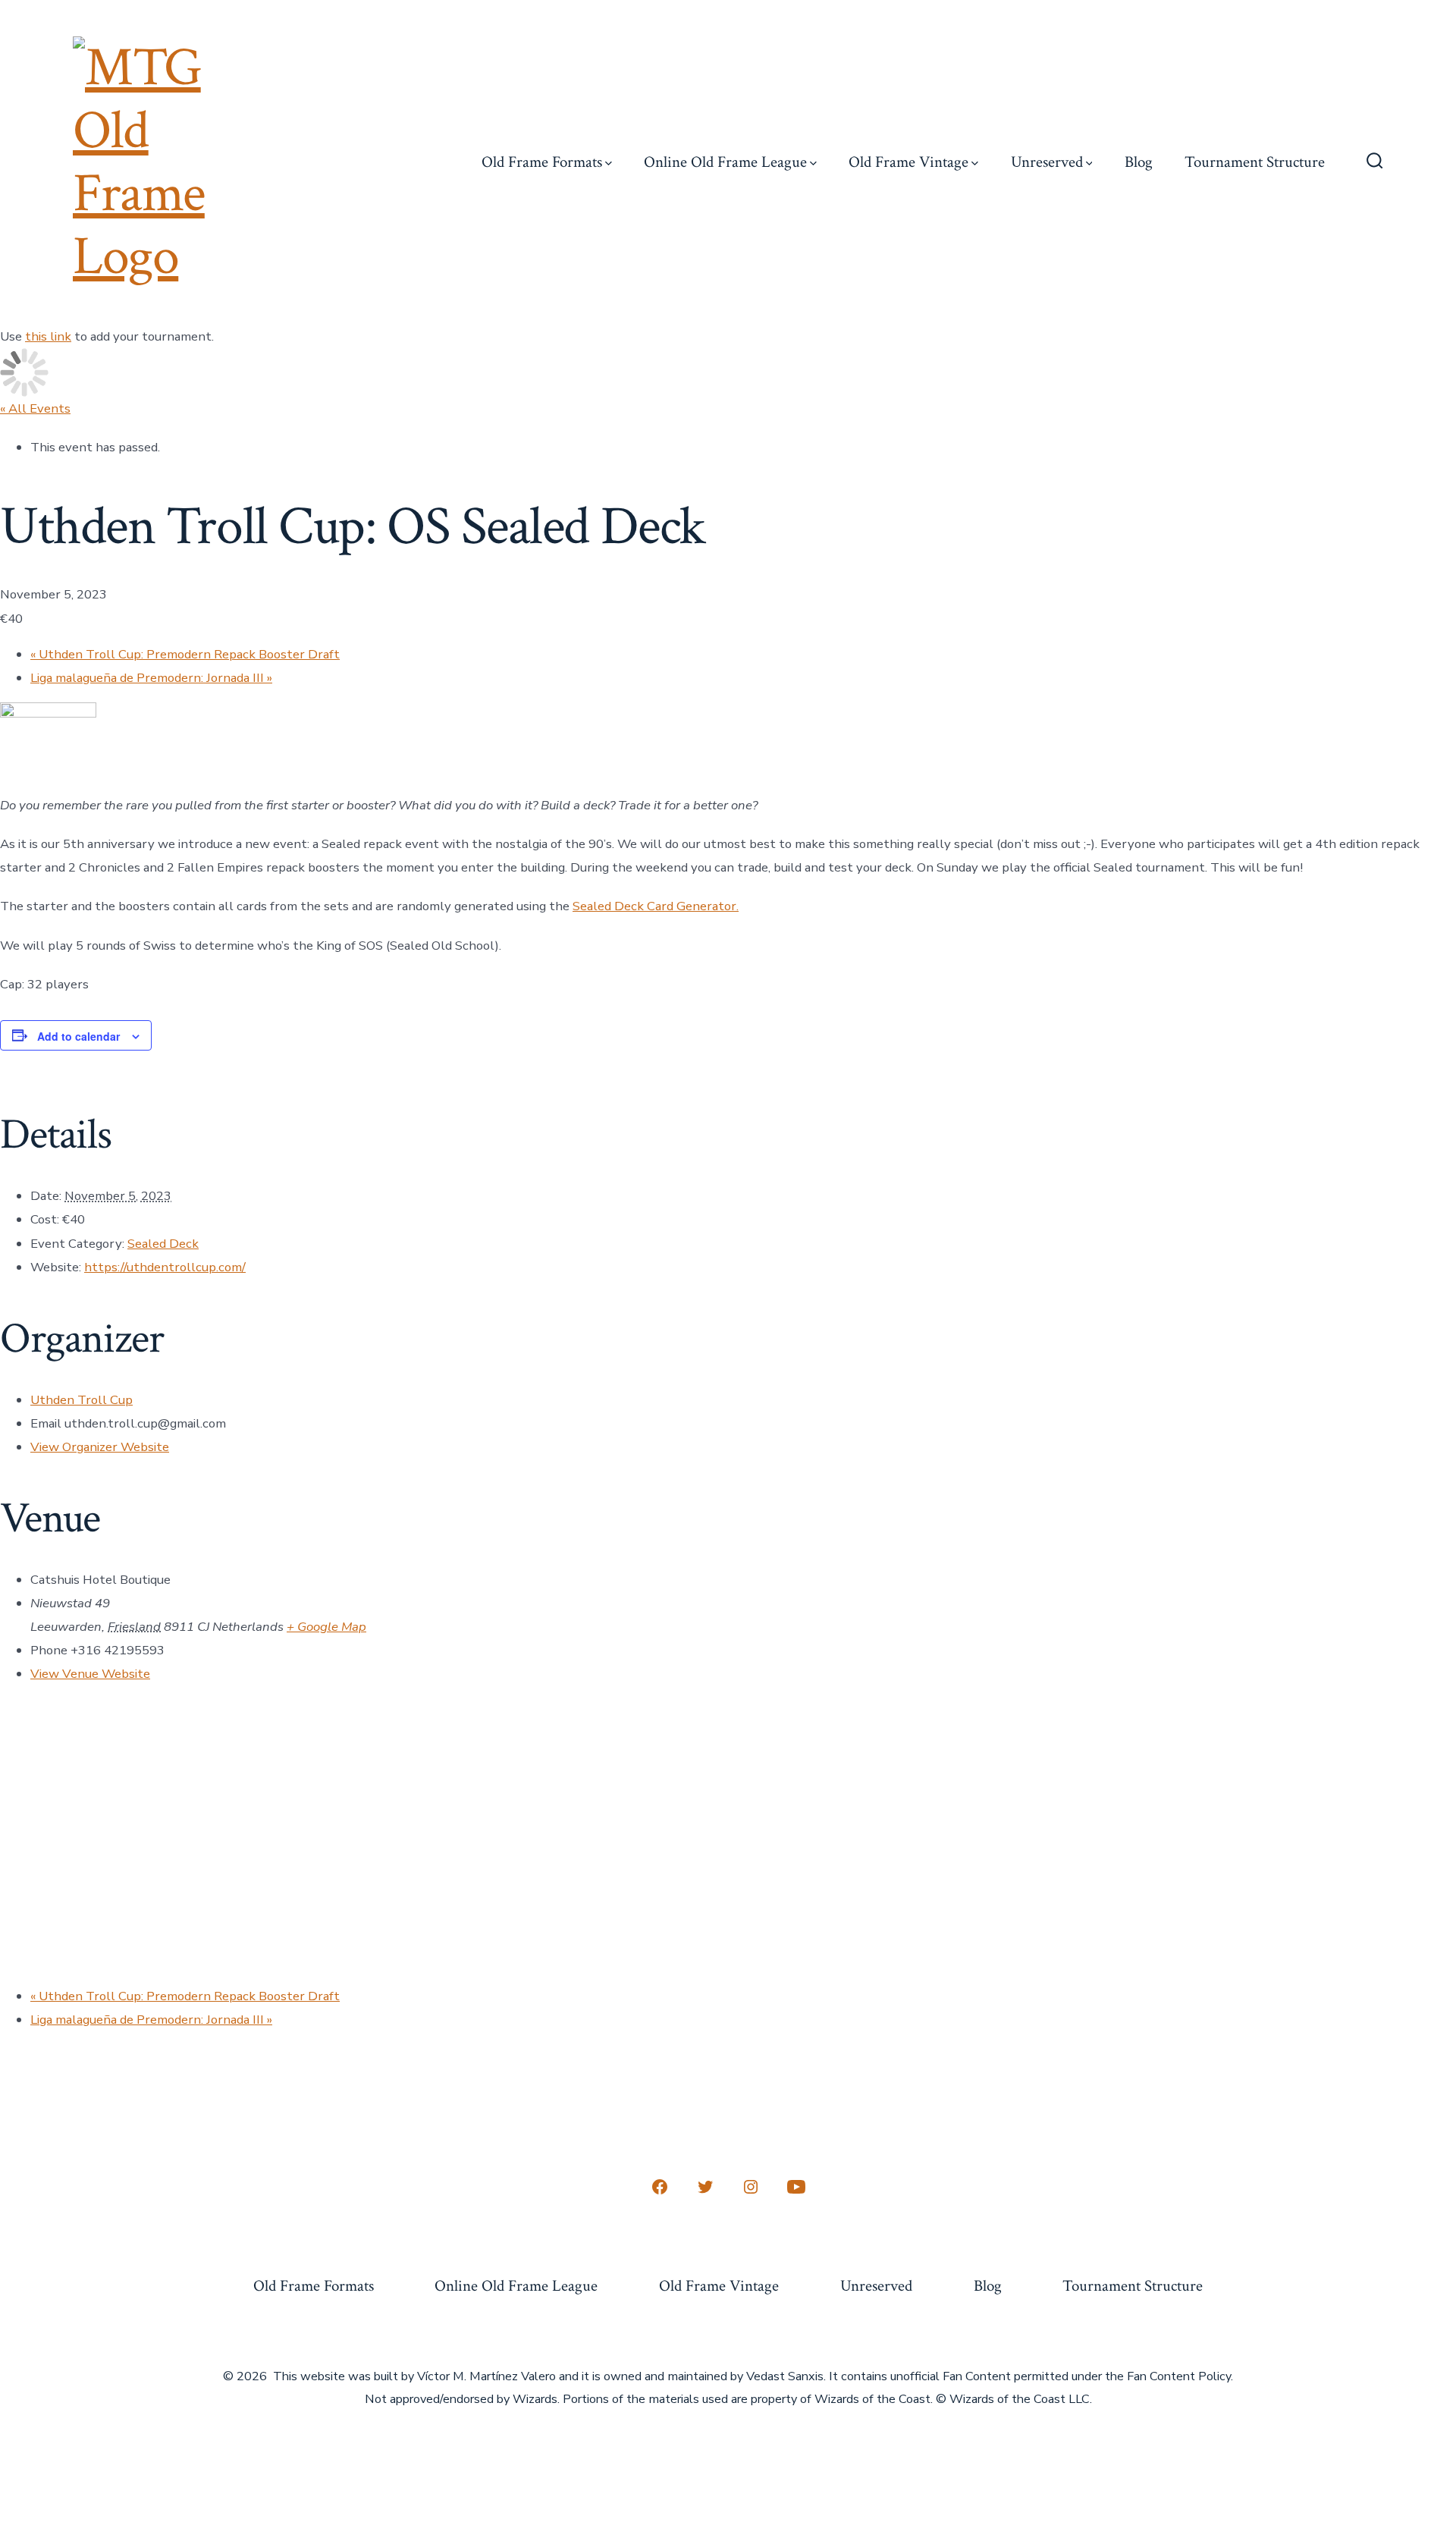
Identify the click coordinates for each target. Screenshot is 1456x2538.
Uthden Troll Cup (82, 1400)
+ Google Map (326, 1627)
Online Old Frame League (725, 162)
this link (48, 336)
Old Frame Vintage (908, 162)
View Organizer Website (100, 1447)
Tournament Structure (1255, 162)
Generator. (706, 906)
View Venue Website (90, 1674)
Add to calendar (78, 1036)
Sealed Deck (163, 1244)
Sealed (593, 906)
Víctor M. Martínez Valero (486, 2376)
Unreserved (1047, 162)
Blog (1139, 162)
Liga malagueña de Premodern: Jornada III (151, 678)
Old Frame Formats (542, 162)
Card (660, 906)
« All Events (35, 408)
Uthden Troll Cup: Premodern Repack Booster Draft (185, 654)
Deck (629, 906)
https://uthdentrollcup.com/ (165, 1267)
